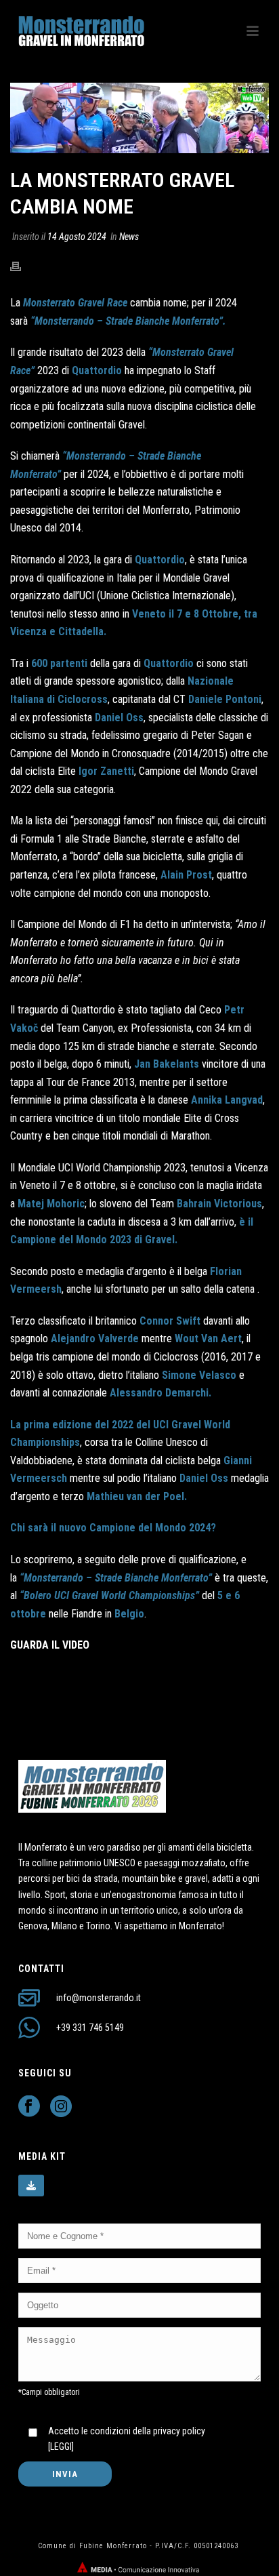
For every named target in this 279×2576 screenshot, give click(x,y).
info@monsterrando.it (99, 1998)
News (129, 237)
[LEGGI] (61, 2447)
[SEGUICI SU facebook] (29, 2107)
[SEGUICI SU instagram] (61, 2107)
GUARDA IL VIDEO (50, 1645)
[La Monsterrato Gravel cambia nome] (139, 118)
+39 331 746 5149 (90, 2028)
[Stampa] (22, 266)
